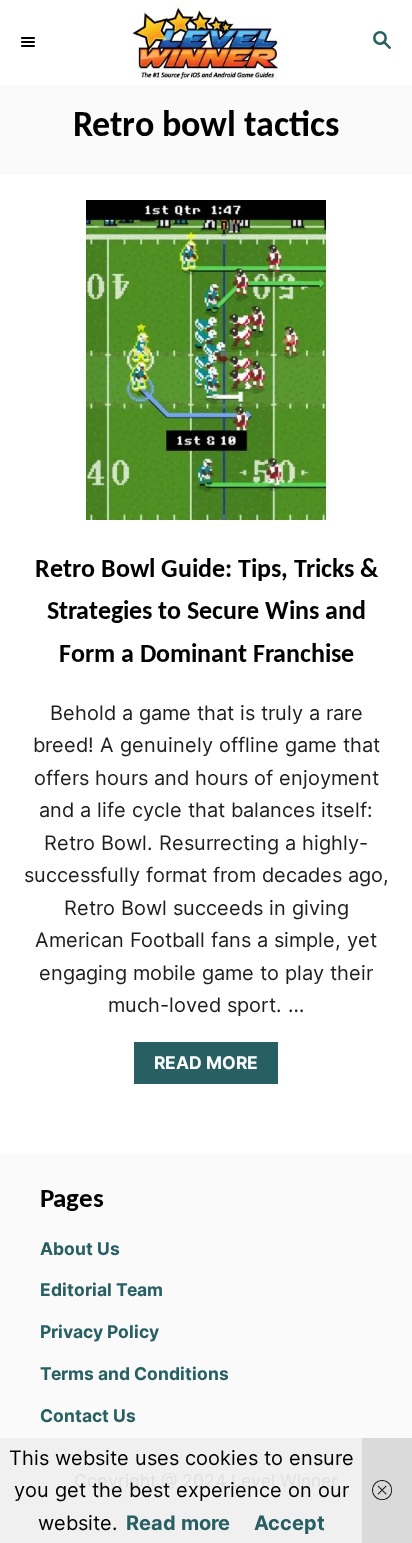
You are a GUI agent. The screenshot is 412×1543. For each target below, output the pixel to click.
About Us (80, 1248)
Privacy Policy (99, 1331)
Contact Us (88, 1415)
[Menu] (30, 42)
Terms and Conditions (134, 1373)
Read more (178, 1523)
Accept (289, 1523)
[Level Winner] (206, 42)
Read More (214, 1067)
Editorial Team (101, 1289)
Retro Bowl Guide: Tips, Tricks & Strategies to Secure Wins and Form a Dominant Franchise (206, 613)
